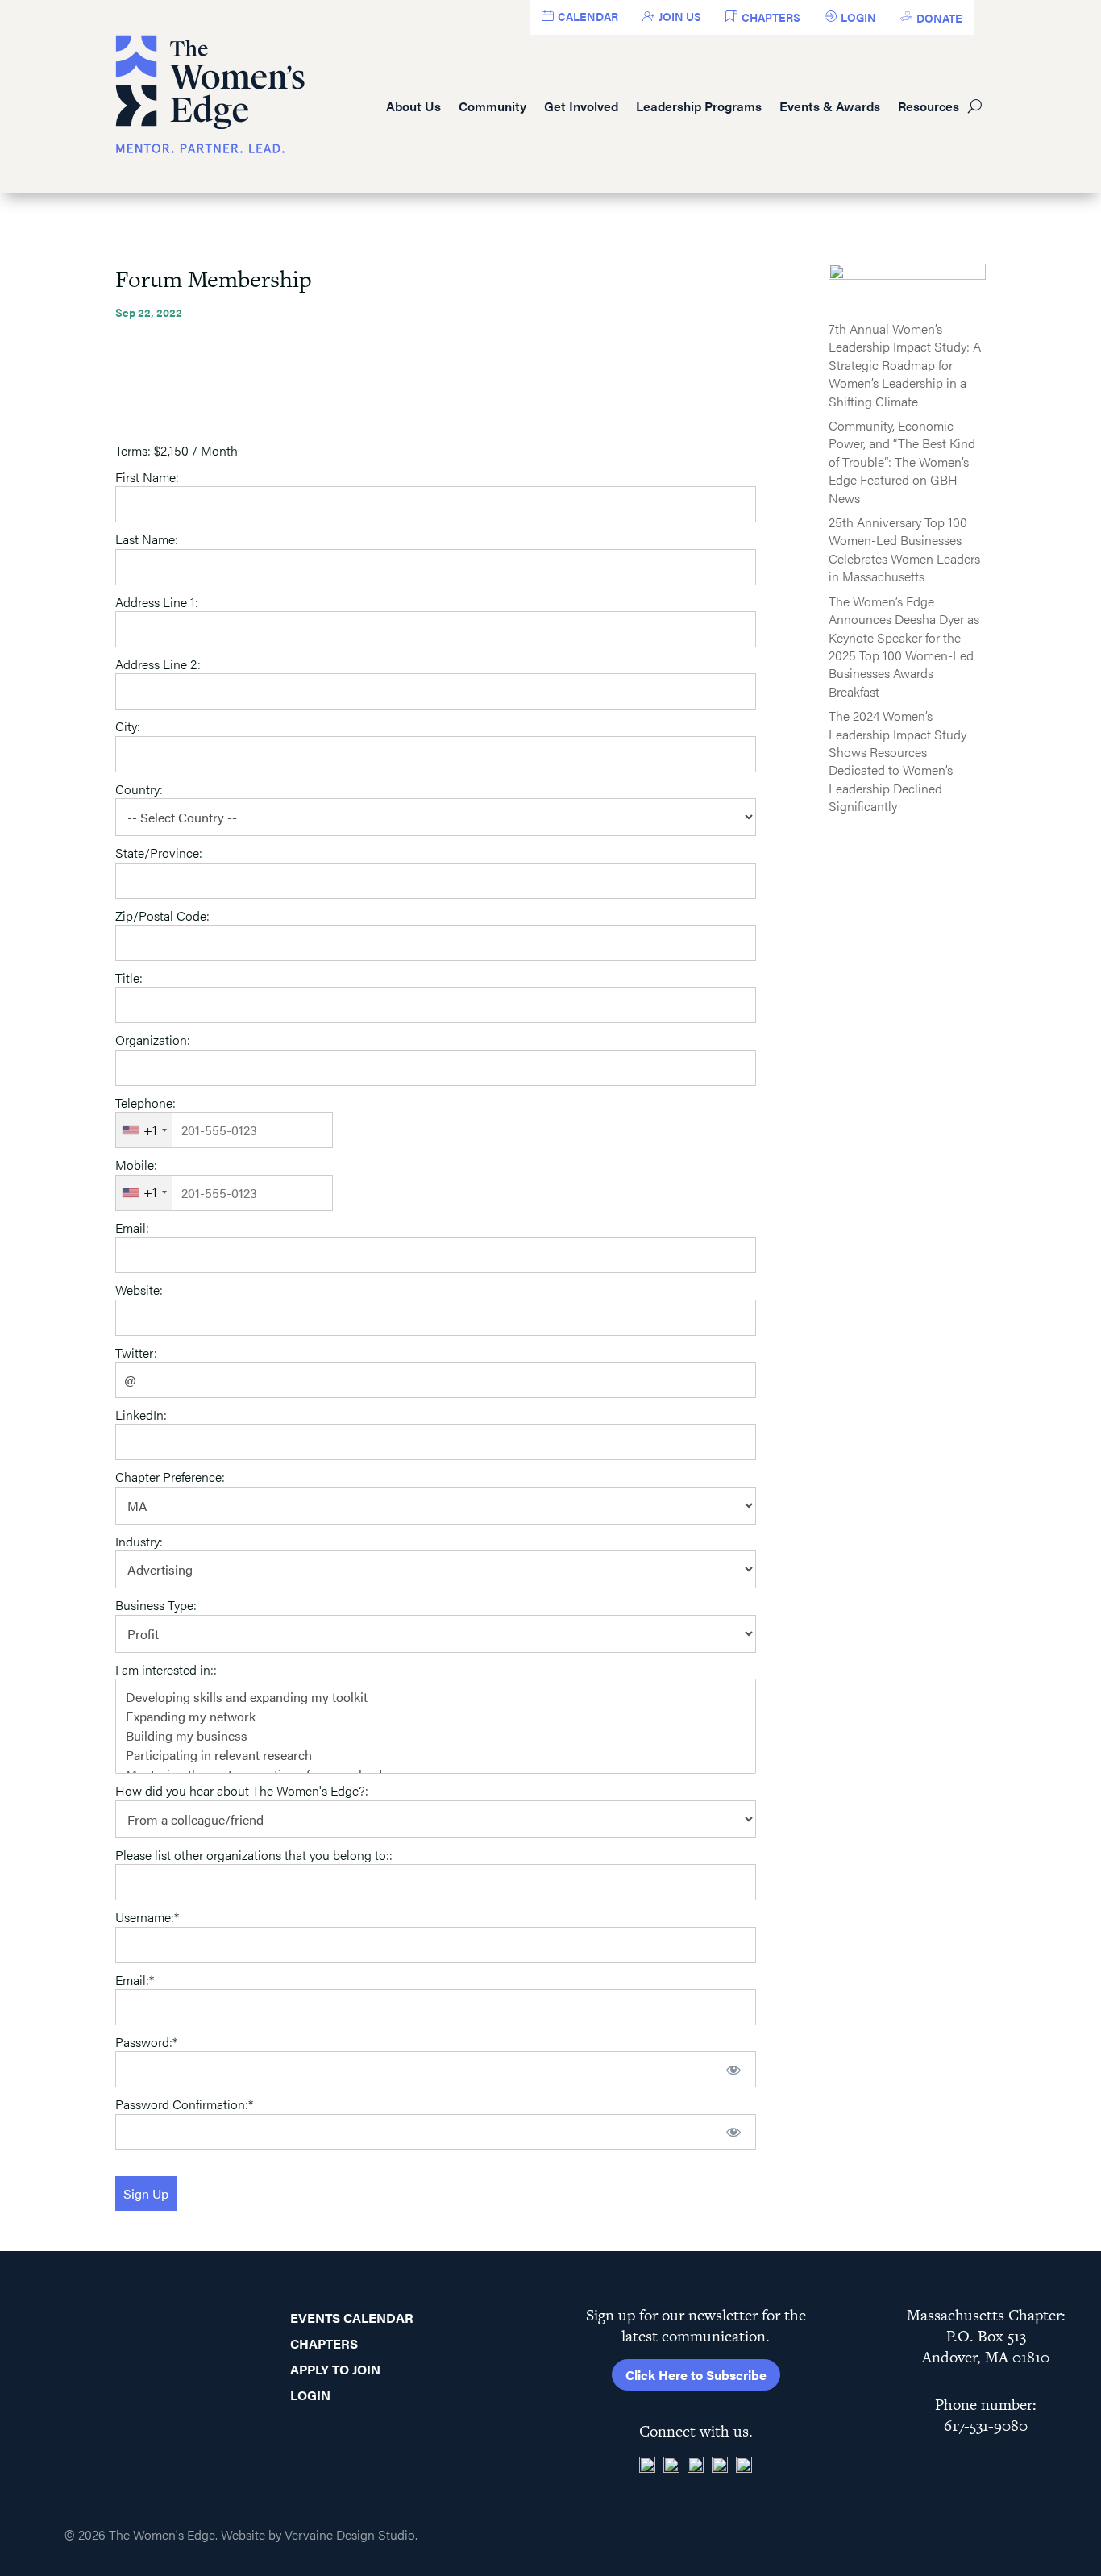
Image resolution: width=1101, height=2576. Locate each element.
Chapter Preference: (170, 1477)
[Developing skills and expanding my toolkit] (436, 1697)
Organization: (153, 1040)
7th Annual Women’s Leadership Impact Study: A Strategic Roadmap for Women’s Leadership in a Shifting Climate (905, 365)
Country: (139, 789)
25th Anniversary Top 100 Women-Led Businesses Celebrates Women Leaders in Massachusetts (904, 549)
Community (492, 106)
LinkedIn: (141, 1415)
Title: (129, 978)
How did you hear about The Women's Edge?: (242, 1790)
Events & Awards (830, 106)
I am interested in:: (166, 1669)
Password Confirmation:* (184, 2104)
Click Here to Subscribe (696, 2375)
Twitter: (136, 1353)
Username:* (147, 1917)
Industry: (139, 1541)
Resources (929, 106)
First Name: (147, 477)
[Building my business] (436, 1736)
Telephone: (145, 1103)
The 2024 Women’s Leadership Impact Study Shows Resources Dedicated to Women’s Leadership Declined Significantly (897, 761)
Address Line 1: (157, 602)
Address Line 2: (158, 664)
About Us (413, 106)
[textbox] (224, 1130)
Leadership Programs (699, 106)
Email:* (135, 1980)
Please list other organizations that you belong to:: (254, 1855)
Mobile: (136, 1165)
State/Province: (159, 853)
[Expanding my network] (436, 1717)
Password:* (146, 2042)
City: (128, 726)
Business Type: (156, 1605)
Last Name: (147, 539)
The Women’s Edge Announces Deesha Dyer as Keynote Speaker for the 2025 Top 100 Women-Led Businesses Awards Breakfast (904, 646)
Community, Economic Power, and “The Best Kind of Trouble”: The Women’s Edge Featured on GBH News (902, 462)
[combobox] (144, 1130)
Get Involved (581, 106)
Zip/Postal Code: (162, 916)
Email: (132, 1228)
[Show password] (733, 2069)
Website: (139, 1290)
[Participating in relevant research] (436, 1755)
